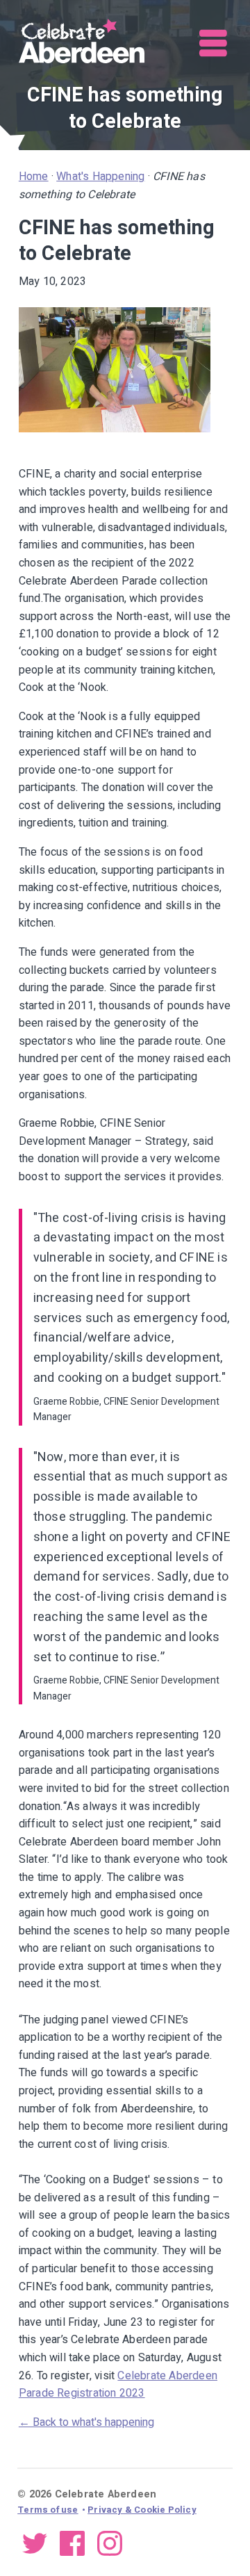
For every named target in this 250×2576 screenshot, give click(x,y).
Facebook (72, 2543)
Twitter (35, 2543)
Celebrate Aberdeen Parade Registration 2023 (118, 2385)
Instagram (110, 2543)
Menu (214, 43)
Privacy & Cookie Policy (142, 2510)
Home (34, 177)
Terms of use (48, 2510)
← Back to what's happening (86, 2422)
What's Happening (100, 177)
